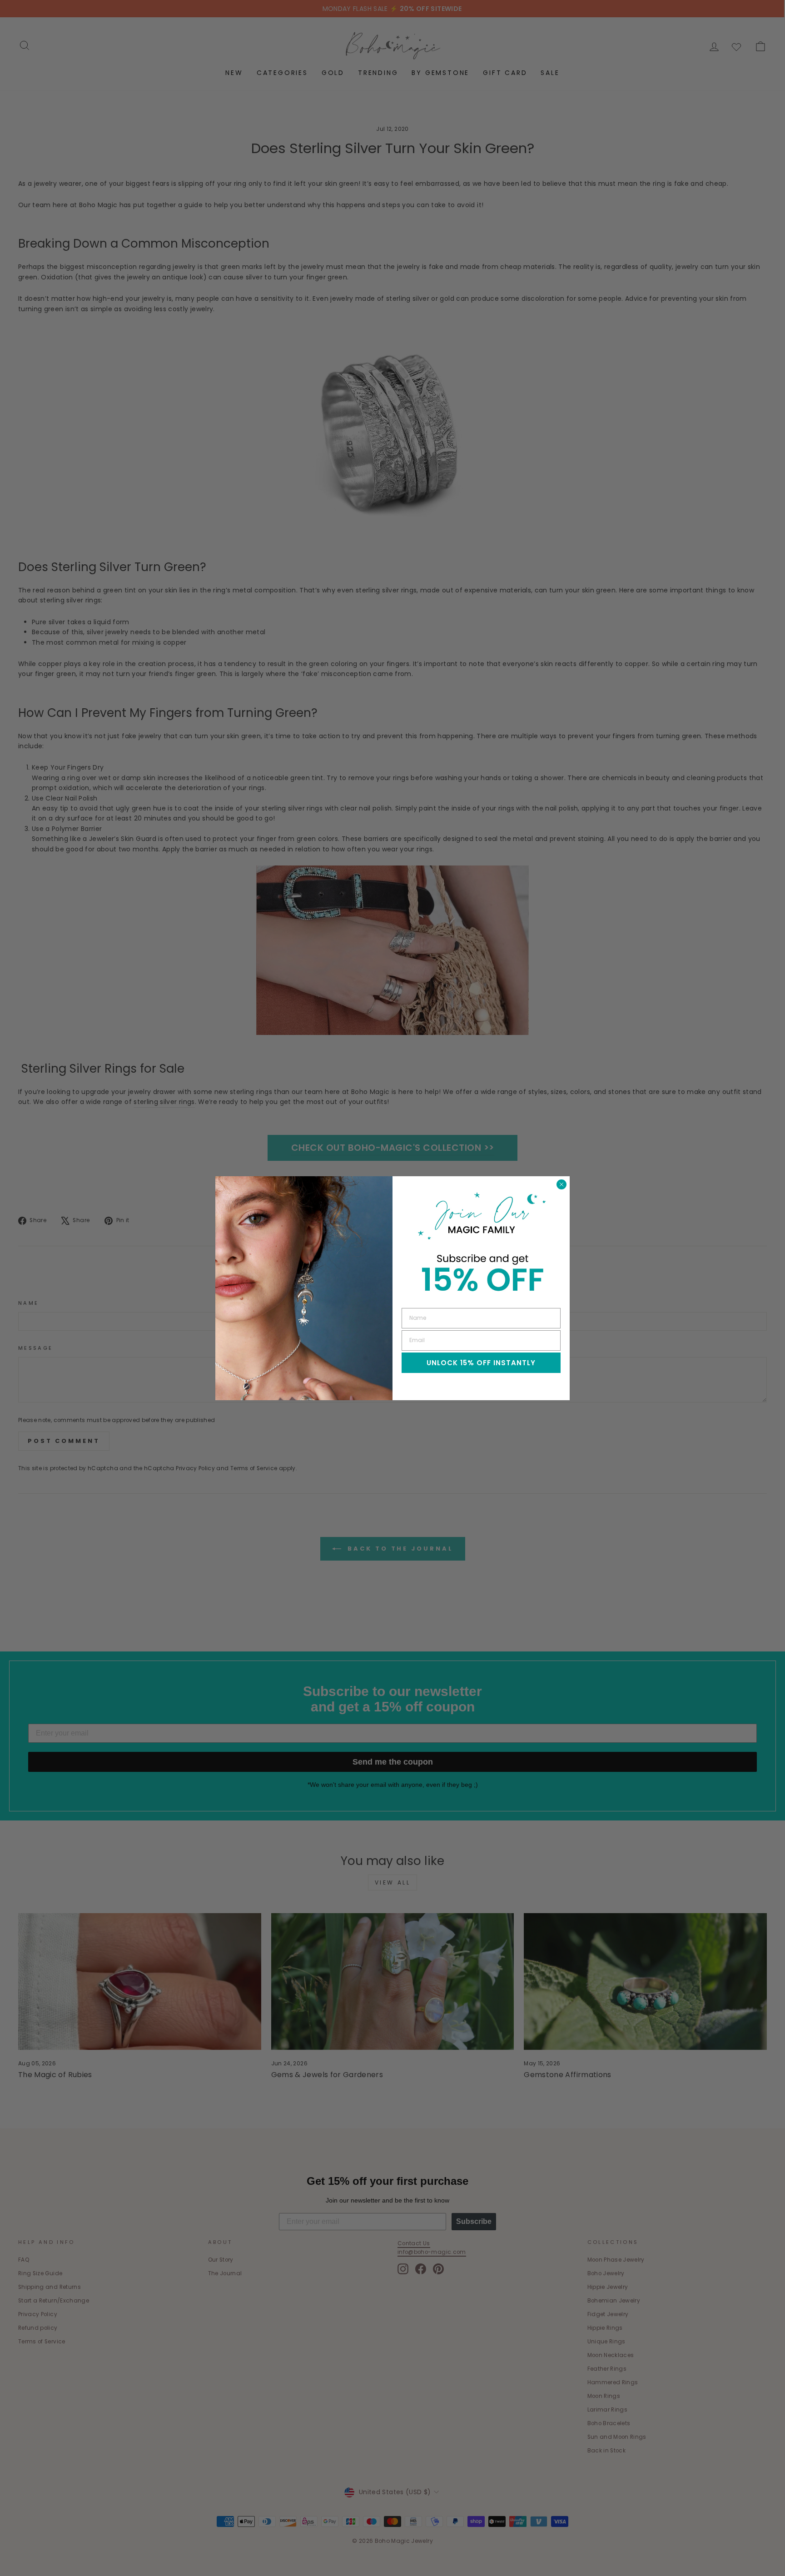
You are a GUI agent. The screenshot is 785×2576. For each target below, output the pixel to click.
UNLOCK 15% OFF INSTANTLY (481, 1363)
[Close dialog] (561, 1184)
